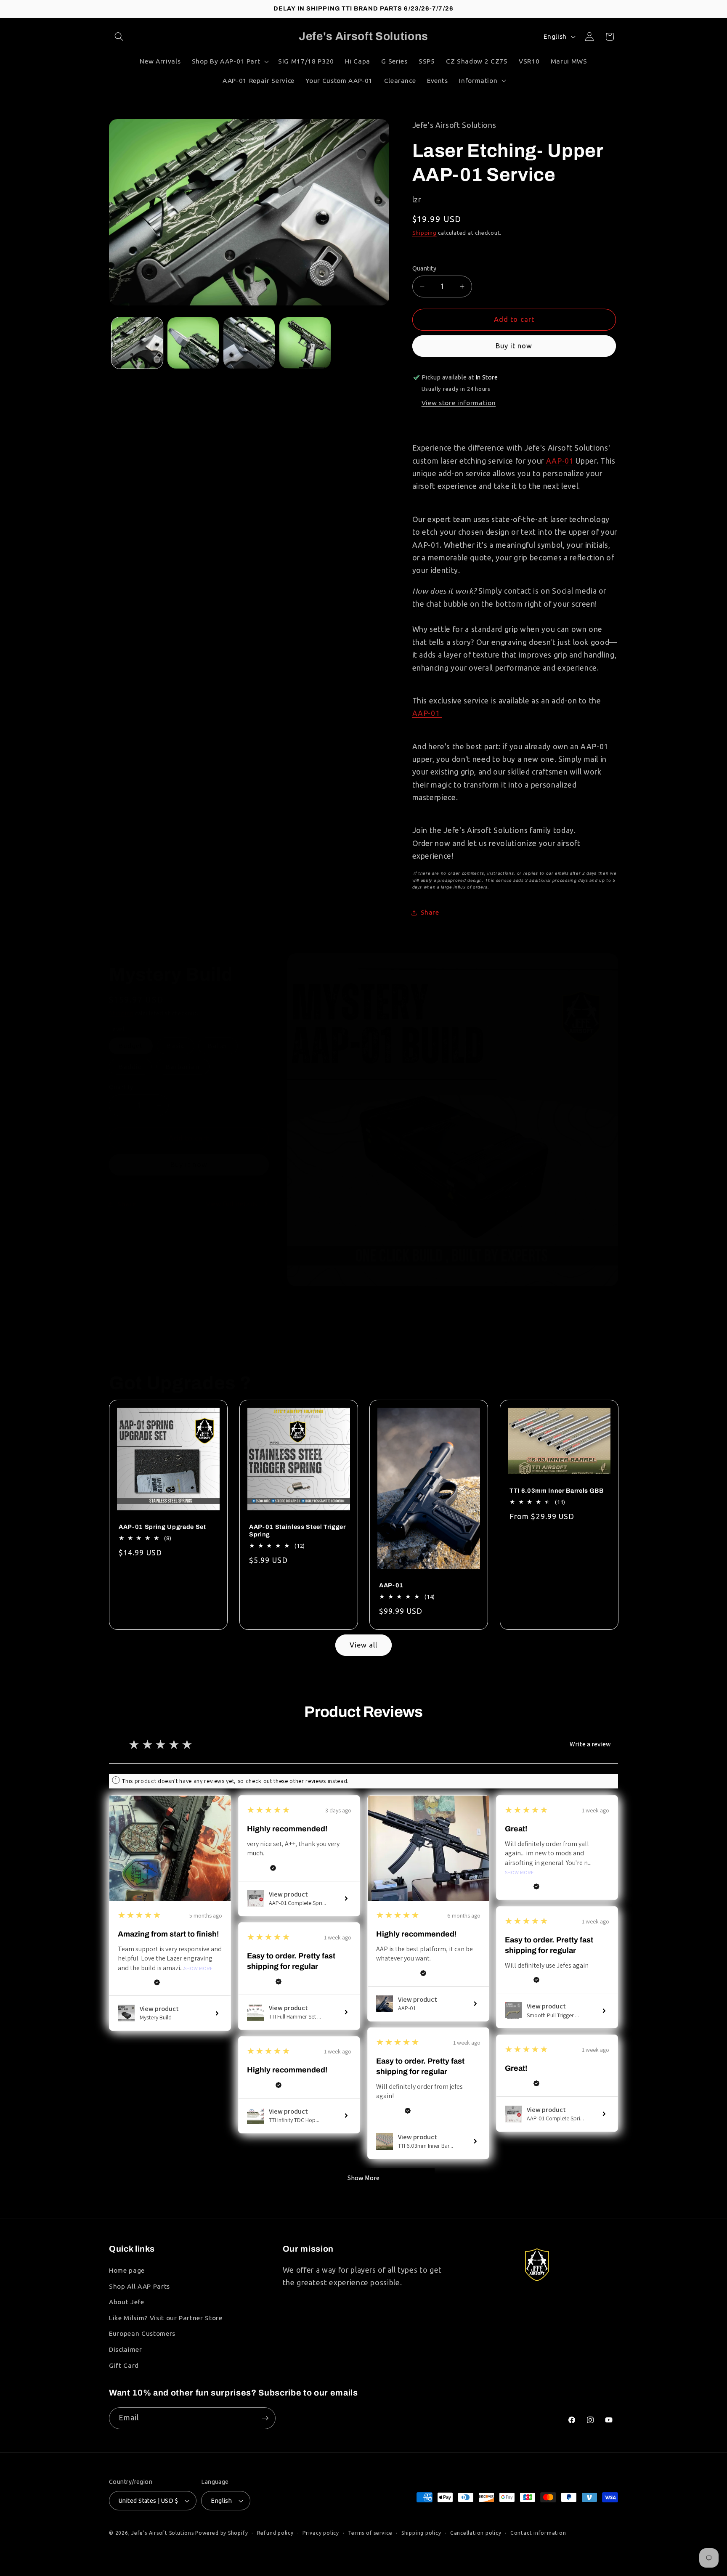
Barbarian (183, 1067)
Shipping (425, 233)
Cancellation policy (476, 2533)
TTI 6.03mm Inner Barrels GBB (556, 1491)
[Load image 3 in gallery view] (249, 343)
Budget (131, 1046)
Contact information (538, 2533)
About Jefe (127, 2302)
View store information (459, 403)
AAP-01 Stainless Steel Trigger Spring (297, 1531)
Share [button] (430, 912)
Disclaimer (126, 2349)
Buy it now (514, 346)
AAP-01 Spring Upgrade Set (162, 1527)
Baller (218, 1046)
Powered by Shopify (222, 2533)
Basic (176, 1046)
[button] (119, 37)
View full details (232, 1204)
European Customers (142, 2333)
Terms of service (370, 2533)
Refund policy (275, 2533)
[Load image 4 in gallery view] (305, 343)
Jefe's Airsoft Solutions (162, 2533)
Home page (127, 2270)
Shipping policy (421, 2533)
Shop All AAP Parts (139, 2286)
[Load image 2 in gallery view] (193, 343)
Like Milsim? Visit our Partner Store (166, 2318)
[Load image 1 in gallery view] (137, 343)
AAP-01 (560, 461)
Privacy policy (321, 2533)
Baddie (130, 1067)
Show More (198, 1969)
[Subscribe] (265, 2418)
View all (364, 1645)
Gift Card (124, 2365)
